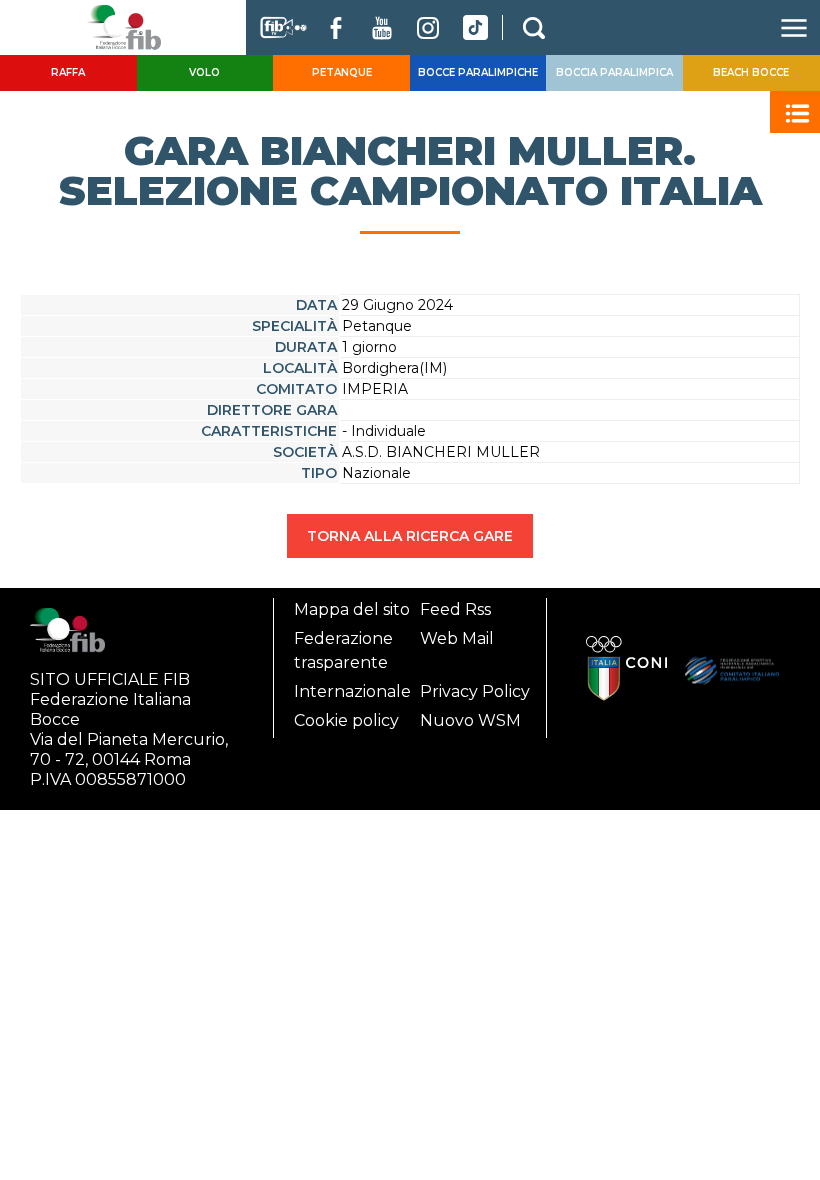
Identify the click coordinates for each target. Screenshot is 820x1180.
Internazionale (352, 691)
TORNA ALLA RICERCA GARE (410, 536)
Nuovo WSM (470, 720)
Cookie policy (346, 720)
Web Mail (457, 638)
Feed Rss (455, 609)
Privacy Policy (475, 691)
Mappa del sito (352, 609)
